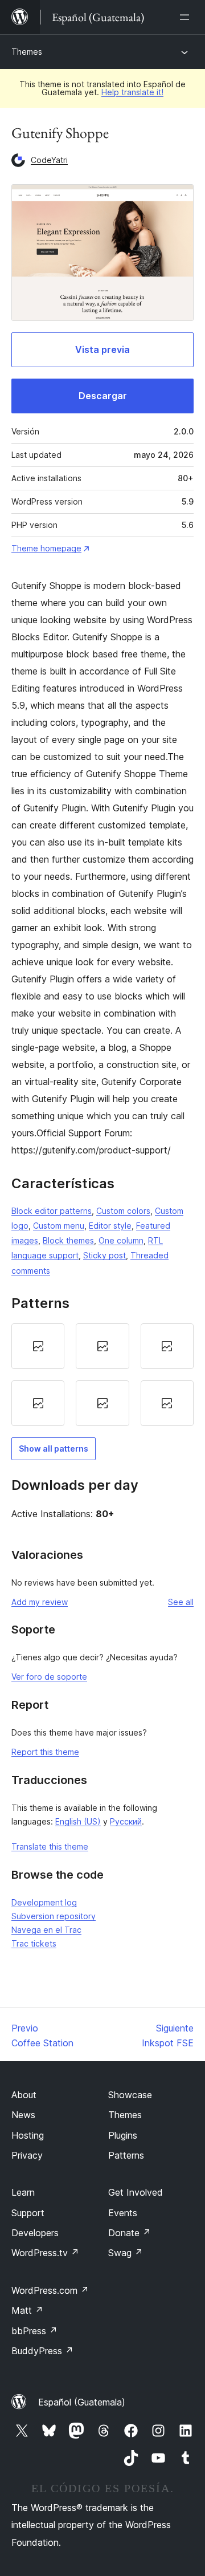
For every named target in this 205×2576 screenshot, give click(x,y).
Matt (27, 2310)
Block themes (68, 1240)
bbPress (34, 2331)
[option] (38, 1346)
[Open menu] (187, 17)
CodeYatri (49, 160)
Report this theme (45, 1752)
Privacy (27, 2155)
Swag (126, 2253)
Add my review (40, 1602)
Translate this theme (50, 1846)
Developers (35, 2233)
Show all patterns (54, 1449)
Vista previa (102, 350)
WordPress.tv (45, 2253)
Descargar (103, 396)
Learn (23, 2192)
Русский (126, 1821)
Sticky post (104, 1255)
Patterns (126, 2155)
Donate (130, 2233)
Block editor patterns (52, 1211)
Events (123, 2213)
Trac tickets (34, 1943)
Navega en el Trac (46, 1930)
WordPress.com (50, 2290)
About (24, 2095)
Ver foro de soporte (49, 1677)
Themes (27, 52)
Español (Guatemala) (82, 2402)
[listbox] (102, 1375)
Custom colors (123, 1211)
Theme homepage (46, 548)
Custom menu (59, 1226)
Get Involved (136, 2192)
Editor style (110, 1226)
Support (28, 2213)
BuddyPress (42, 2351)
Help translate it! (132, 92)
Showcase (130, 2095)
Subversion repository (54, 1916)
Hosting (28, 2135)
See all (181, 1602)
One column (121, 1240)
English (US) (78, 1821)
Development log (44, 1902)
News (23, 2115)
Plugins (123, 2135)
